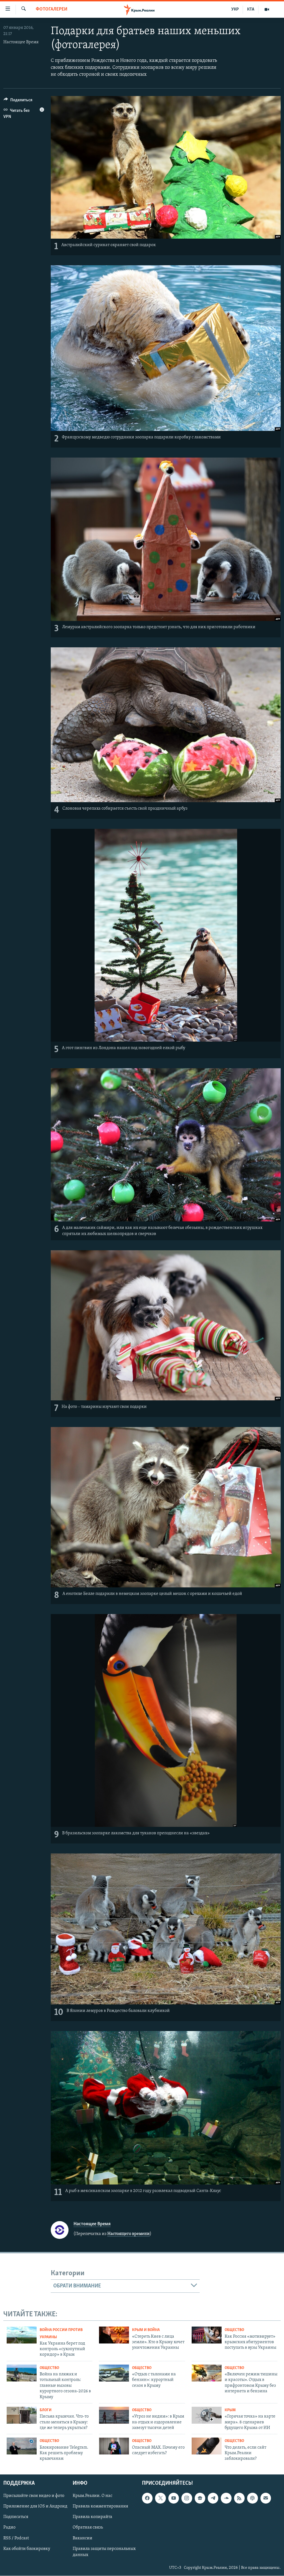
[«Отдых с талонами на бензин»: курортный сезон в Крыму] (114, 2373)
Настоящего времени (129, 2234)
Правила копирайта (92, 2517)
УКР (235, 9)
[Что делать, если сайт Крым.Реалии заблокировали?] (207, 2446)
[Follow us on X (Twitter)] (160, 2498)
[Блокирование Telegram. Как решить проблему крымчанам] (22, 2446)
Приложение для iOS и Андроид (35, 2506)
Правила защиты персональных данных (104, 2552)
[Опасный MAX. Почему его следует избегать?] (114, 2446)
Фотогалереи (52, 9)
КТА (251, 9)
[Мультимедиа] (267, 9)
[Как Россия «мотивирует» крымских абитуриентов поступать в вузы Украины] (207, 2335)
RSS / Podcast (16, 2538)
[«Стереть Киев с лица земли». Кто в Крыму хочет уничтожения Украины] (114, 2335)
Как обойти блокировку (27, 2549)
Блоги (46, 2410)
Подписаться (16, 2517)
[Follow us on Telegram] (213, 2498)
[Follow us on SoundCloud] (226, 2498)
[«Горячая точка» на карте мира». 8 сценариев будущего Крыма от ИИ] (207, 2415)
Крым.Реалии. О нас (92, 2496)
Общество (234, 2330)
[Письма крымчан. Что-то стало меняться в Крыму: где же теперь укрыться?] (22, 2415)
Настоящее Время (21, 42)
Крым (230, 2410)
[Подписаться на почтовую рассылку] (266, 2498)
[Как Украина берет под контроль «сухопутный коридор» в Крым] (22, 2335)
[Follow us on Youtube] (174, 2498)
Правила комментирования (100, 2506)
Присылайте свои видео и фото (34, 2496)
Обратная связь (88, 2527)
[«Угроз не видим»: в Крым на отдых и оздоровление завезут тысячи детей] (114, 2415)
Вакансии (83, 2538)
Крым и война (146, 2330)
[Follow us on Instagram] (187, 2498)
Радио (9, 2527)
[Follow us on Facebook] (147, 2498)
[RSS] (239, 2498)
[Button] (18, 101)
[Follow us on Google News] (200, 2498)
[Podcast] (252, 2498)
